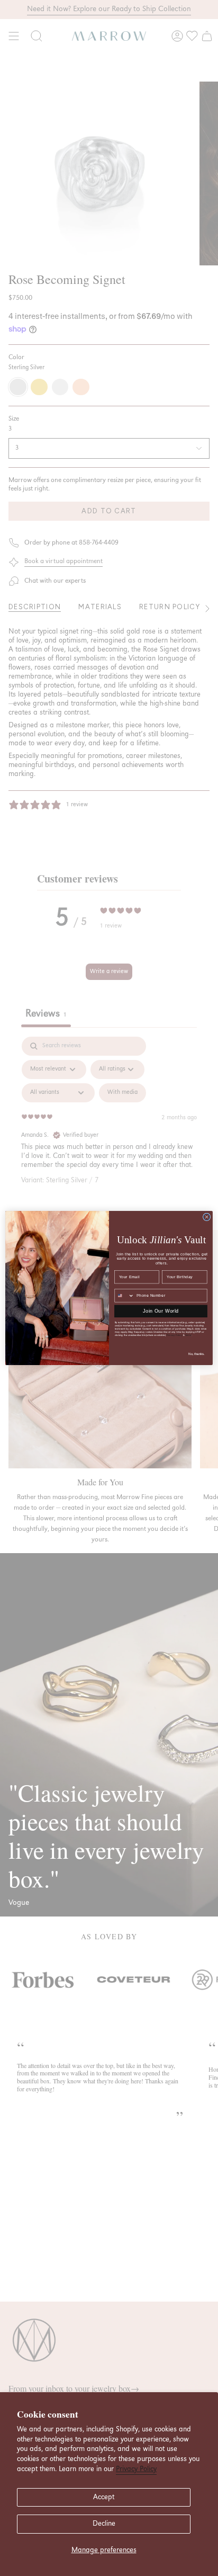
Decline (104, 2524)
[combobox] (124, 1296)
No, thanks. (197, 1354)
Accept (104, 2497)
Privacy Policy (136, 2469)
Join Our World (161, 1311)
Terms (188, 1335)
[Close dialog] (207, 1217)
